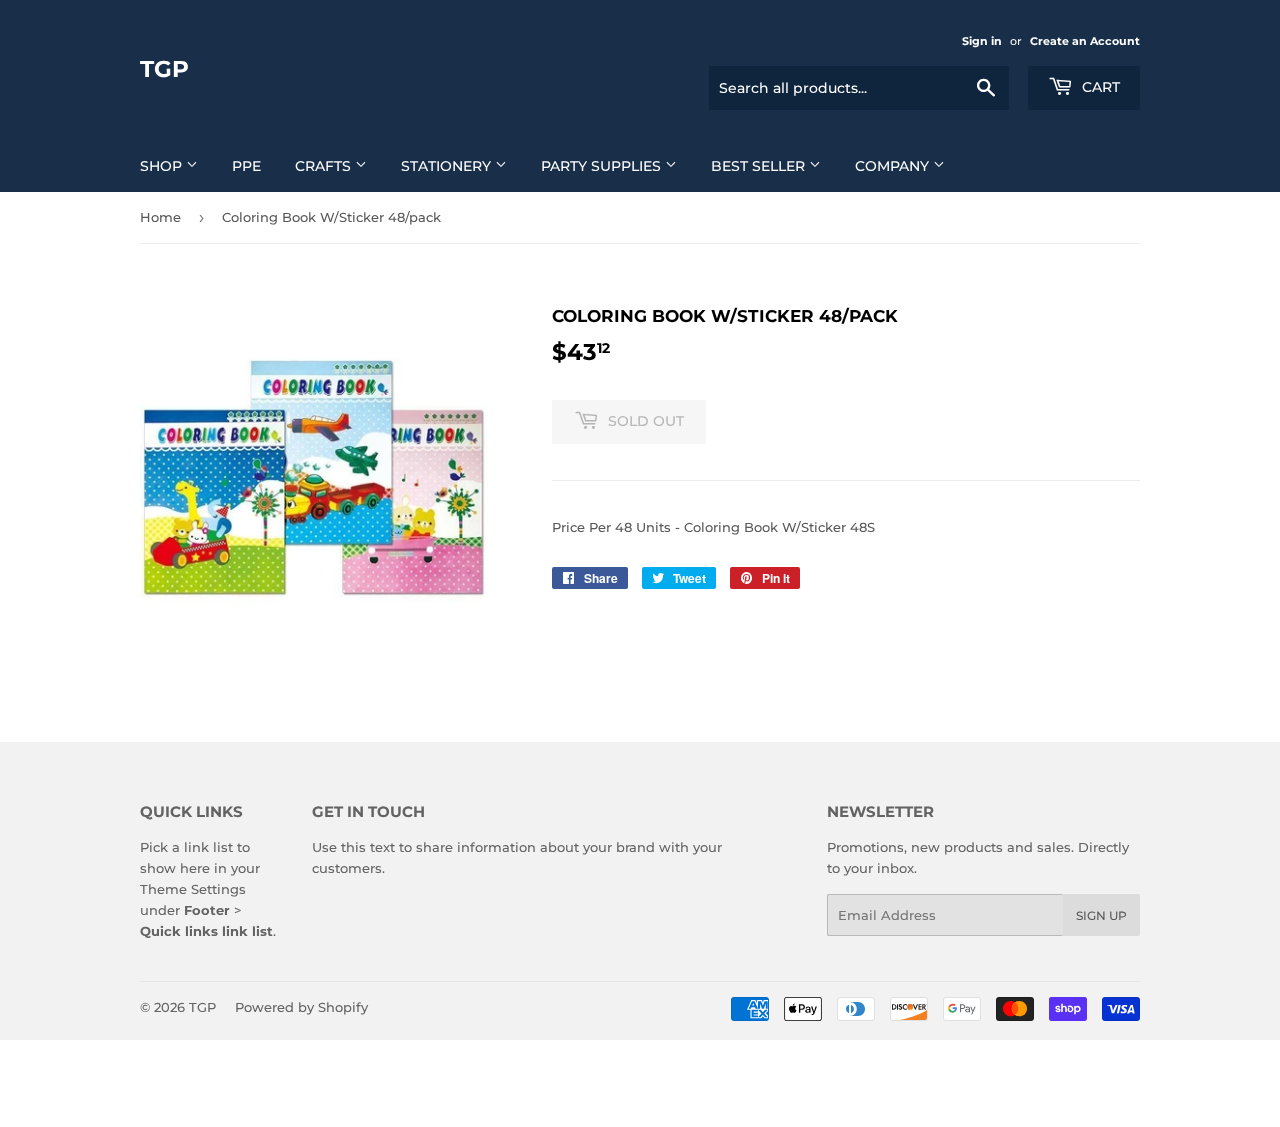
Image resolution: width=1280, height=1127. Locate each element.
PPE (246, 166)
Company (894, 166)
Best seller (760, 166)
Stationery (448, 166)
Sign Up (1101, 915)
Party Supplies (603, 166)
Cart (1099, 87)
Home (160, 217)
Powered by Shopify (301, 1007)
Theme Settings (193, 889)
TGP (164, 69)
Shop (163, 166)
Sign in (982, 41)
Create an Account (1085, 41)
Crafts (325, 166)
